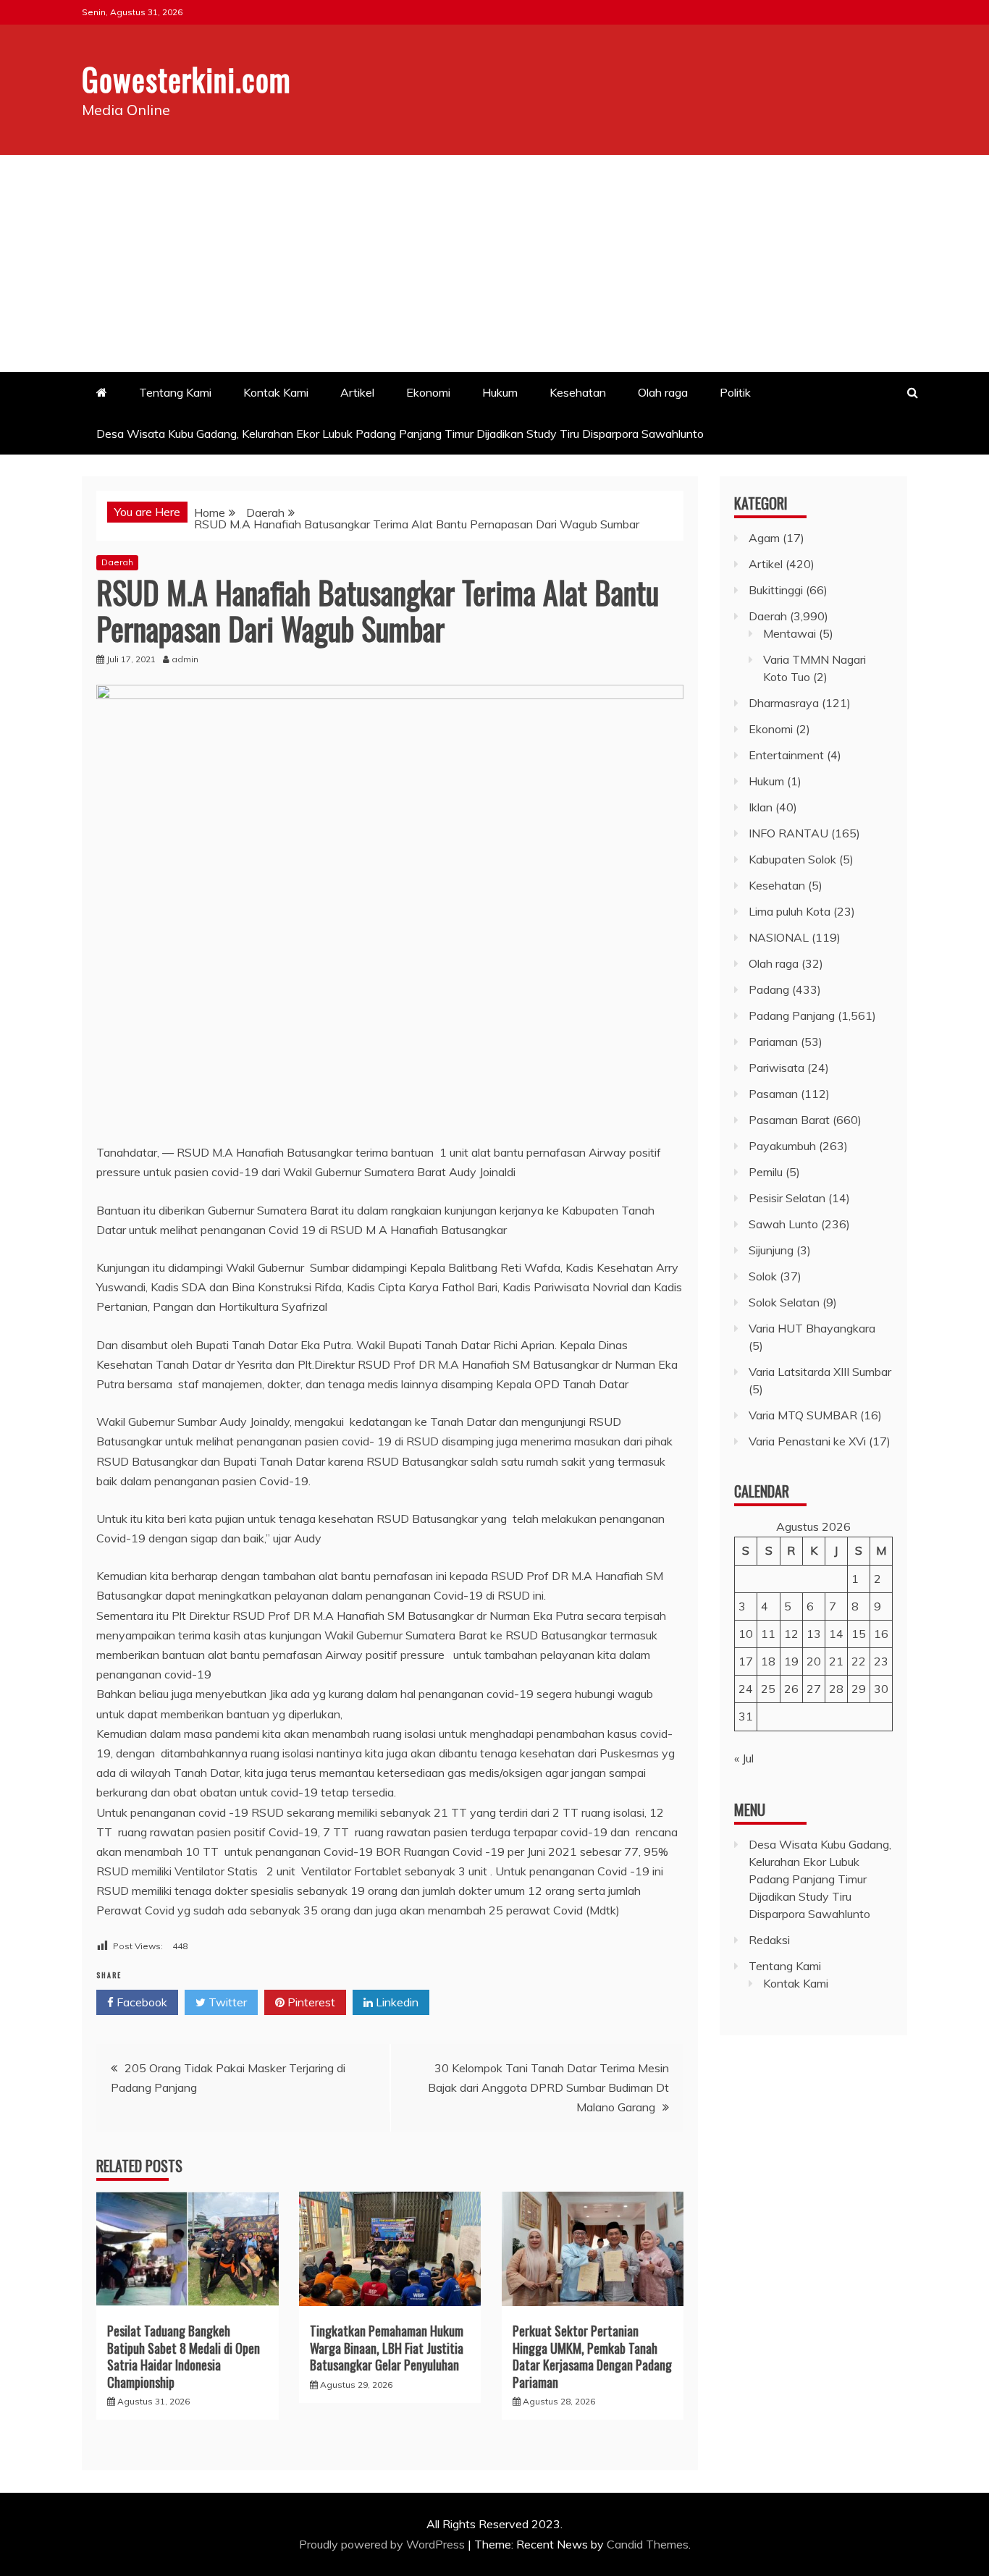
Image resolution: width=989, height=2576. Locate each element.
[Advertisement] (494, 263)
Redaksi (769, 1940)
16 (881, 1634)
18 (768, 1661)
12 (791, 1634)
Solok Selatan (784, 1302)
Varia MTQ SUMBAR (803, 1415)
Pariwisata (777, 1068)
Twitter (226, 2002)
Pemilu (766, 1172)
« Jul (744, 1758)
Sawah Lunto (783, 1224)
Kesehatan (578, 392)
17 (746, 1661)
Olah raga (663, 392)
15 (859, 1634)
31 (746, 1716)
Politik (735, 392)
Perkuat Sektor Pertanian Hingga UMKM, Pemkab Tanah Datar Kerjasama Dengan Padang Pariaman (592, 2356)
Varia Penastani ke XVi (807, 1441)
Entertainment (786, 755)
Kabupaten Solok (792, 859)
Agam (764, 538)
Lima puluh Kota (790, 911)
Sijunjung (771, 1250)
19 (791, 1661)
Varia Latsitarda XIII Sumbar (820, 1372)
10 (746, 1634)
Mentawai (790, 633)
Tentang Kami (175, 392)
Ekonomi (428, 392)
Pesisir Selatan (787, 1198)
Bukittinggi (776, 590)
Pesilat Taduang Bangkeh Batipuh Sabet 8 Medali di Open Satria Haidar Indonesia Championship (184, 2356)
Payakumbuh (782, 1146)
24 (746, 1689)
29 (859, 1689)
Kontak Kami (276, 392)
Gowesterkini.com (186, 79)
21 (836, 1661)
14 (836, 1634)
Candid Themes (648, 2544)
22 (859, 1661)
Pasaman (773, 1094)
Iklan (761, 807)
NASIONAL (779, 937)
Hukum (500, 392)
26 (791, 1689)
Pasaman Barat (789, 1120)
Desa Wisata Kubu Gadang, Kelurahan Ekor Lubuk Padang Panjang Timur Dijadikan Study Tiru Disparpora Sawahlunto (401, 434)
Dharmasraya (784, 703)
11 (768, 1634)
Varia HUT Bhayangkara (812, 1328)
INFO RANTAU (788, 833)
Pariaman (773, 1042)
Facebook (140, 2002)
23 (881, 1661)
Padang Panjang (792, 1015)
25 (768, 1689)
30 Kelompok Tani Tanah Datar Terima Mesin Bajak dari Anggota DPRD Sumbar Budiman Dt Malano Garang (548, 2087)
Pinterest (310, 2002)
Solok (763, 1276)
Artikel (357, 392)
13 (814, 1634)
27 (814, 1689)
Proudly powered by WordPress (383, 2544)
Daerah (117, 562)
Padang (769, 989)
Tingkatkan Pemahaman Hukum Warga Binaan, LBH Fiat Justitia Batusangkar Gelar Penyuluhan (387, 2348)
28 (836, 1689)
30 (881, 1689)
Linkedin (396, 2002)
